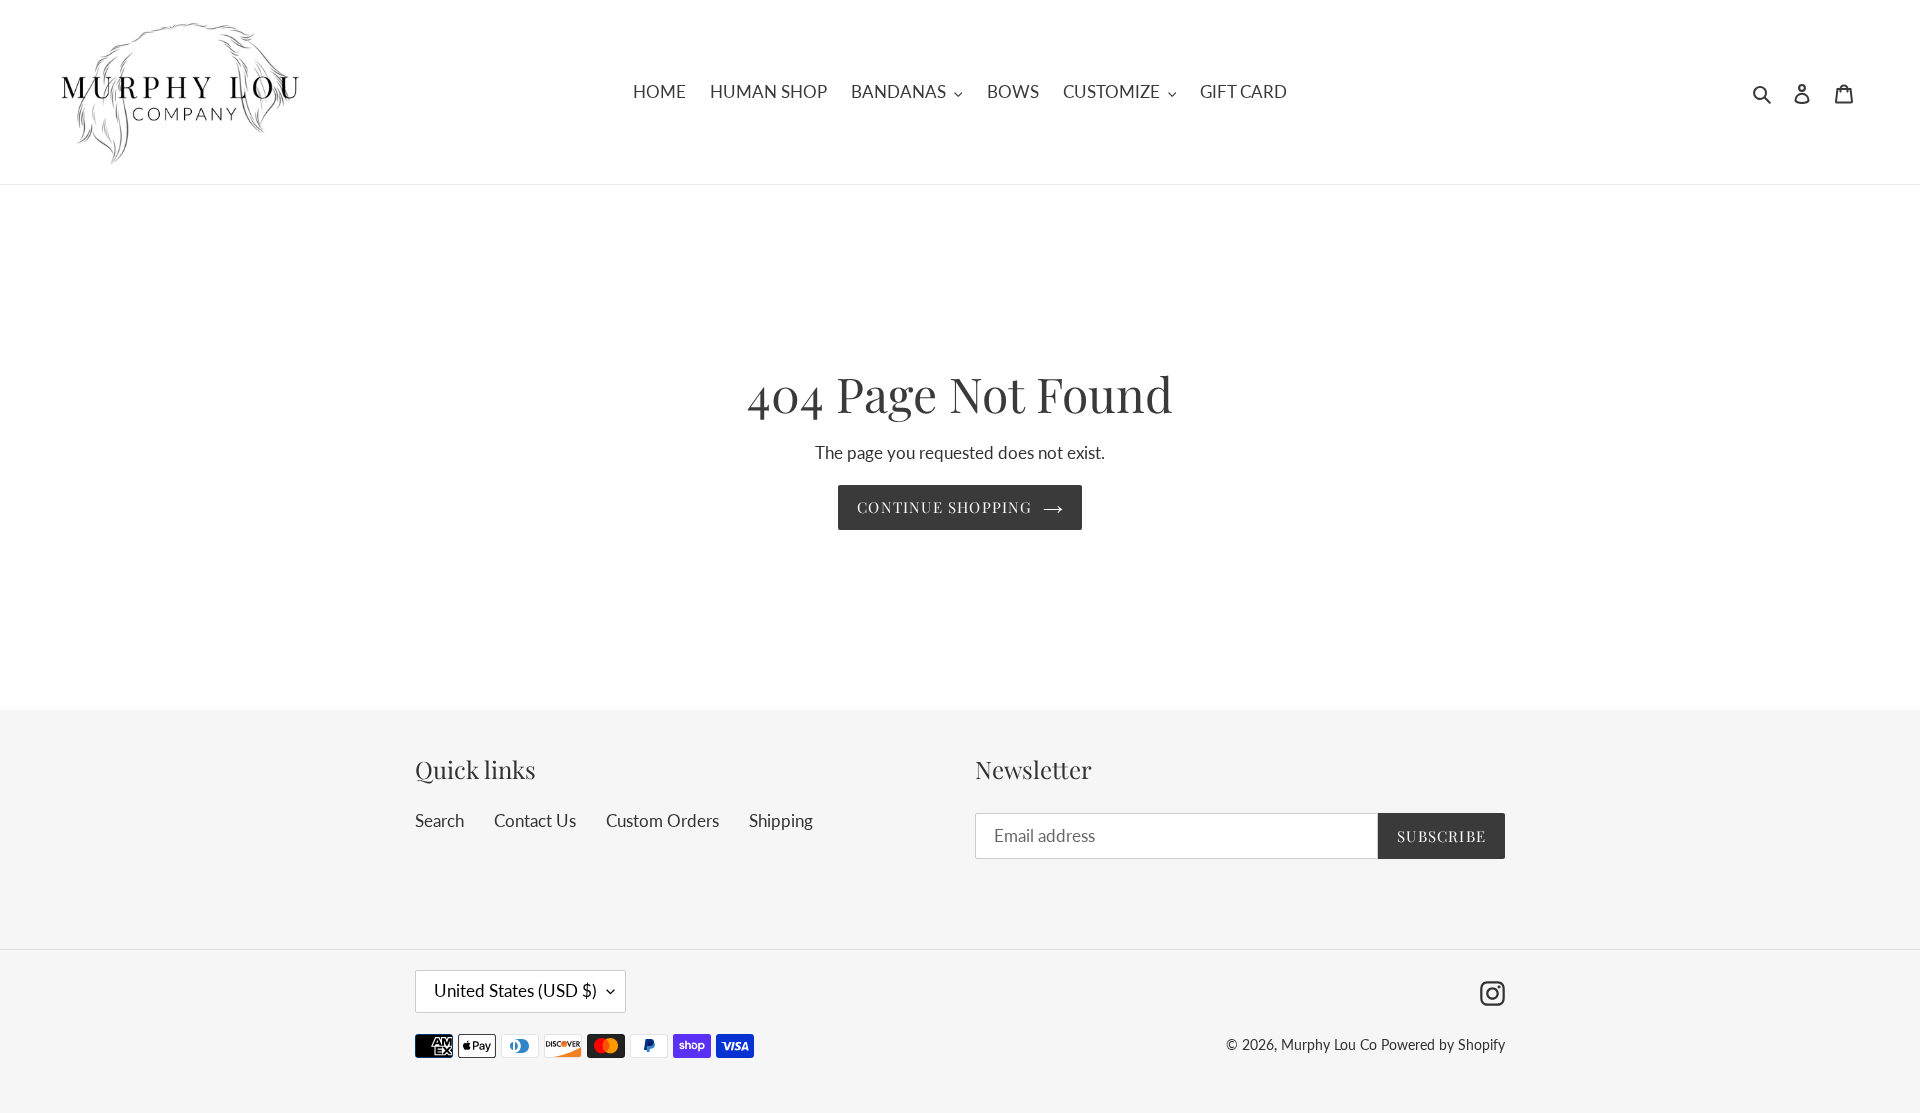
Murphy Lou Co (1329, 1044)
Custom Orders (662, 820)
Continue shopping (944, 507)
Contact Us (535, 820)
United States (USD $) (515, 990)
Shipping (781, 820)
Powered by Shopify (1443, 1044)
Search (439, 820)
